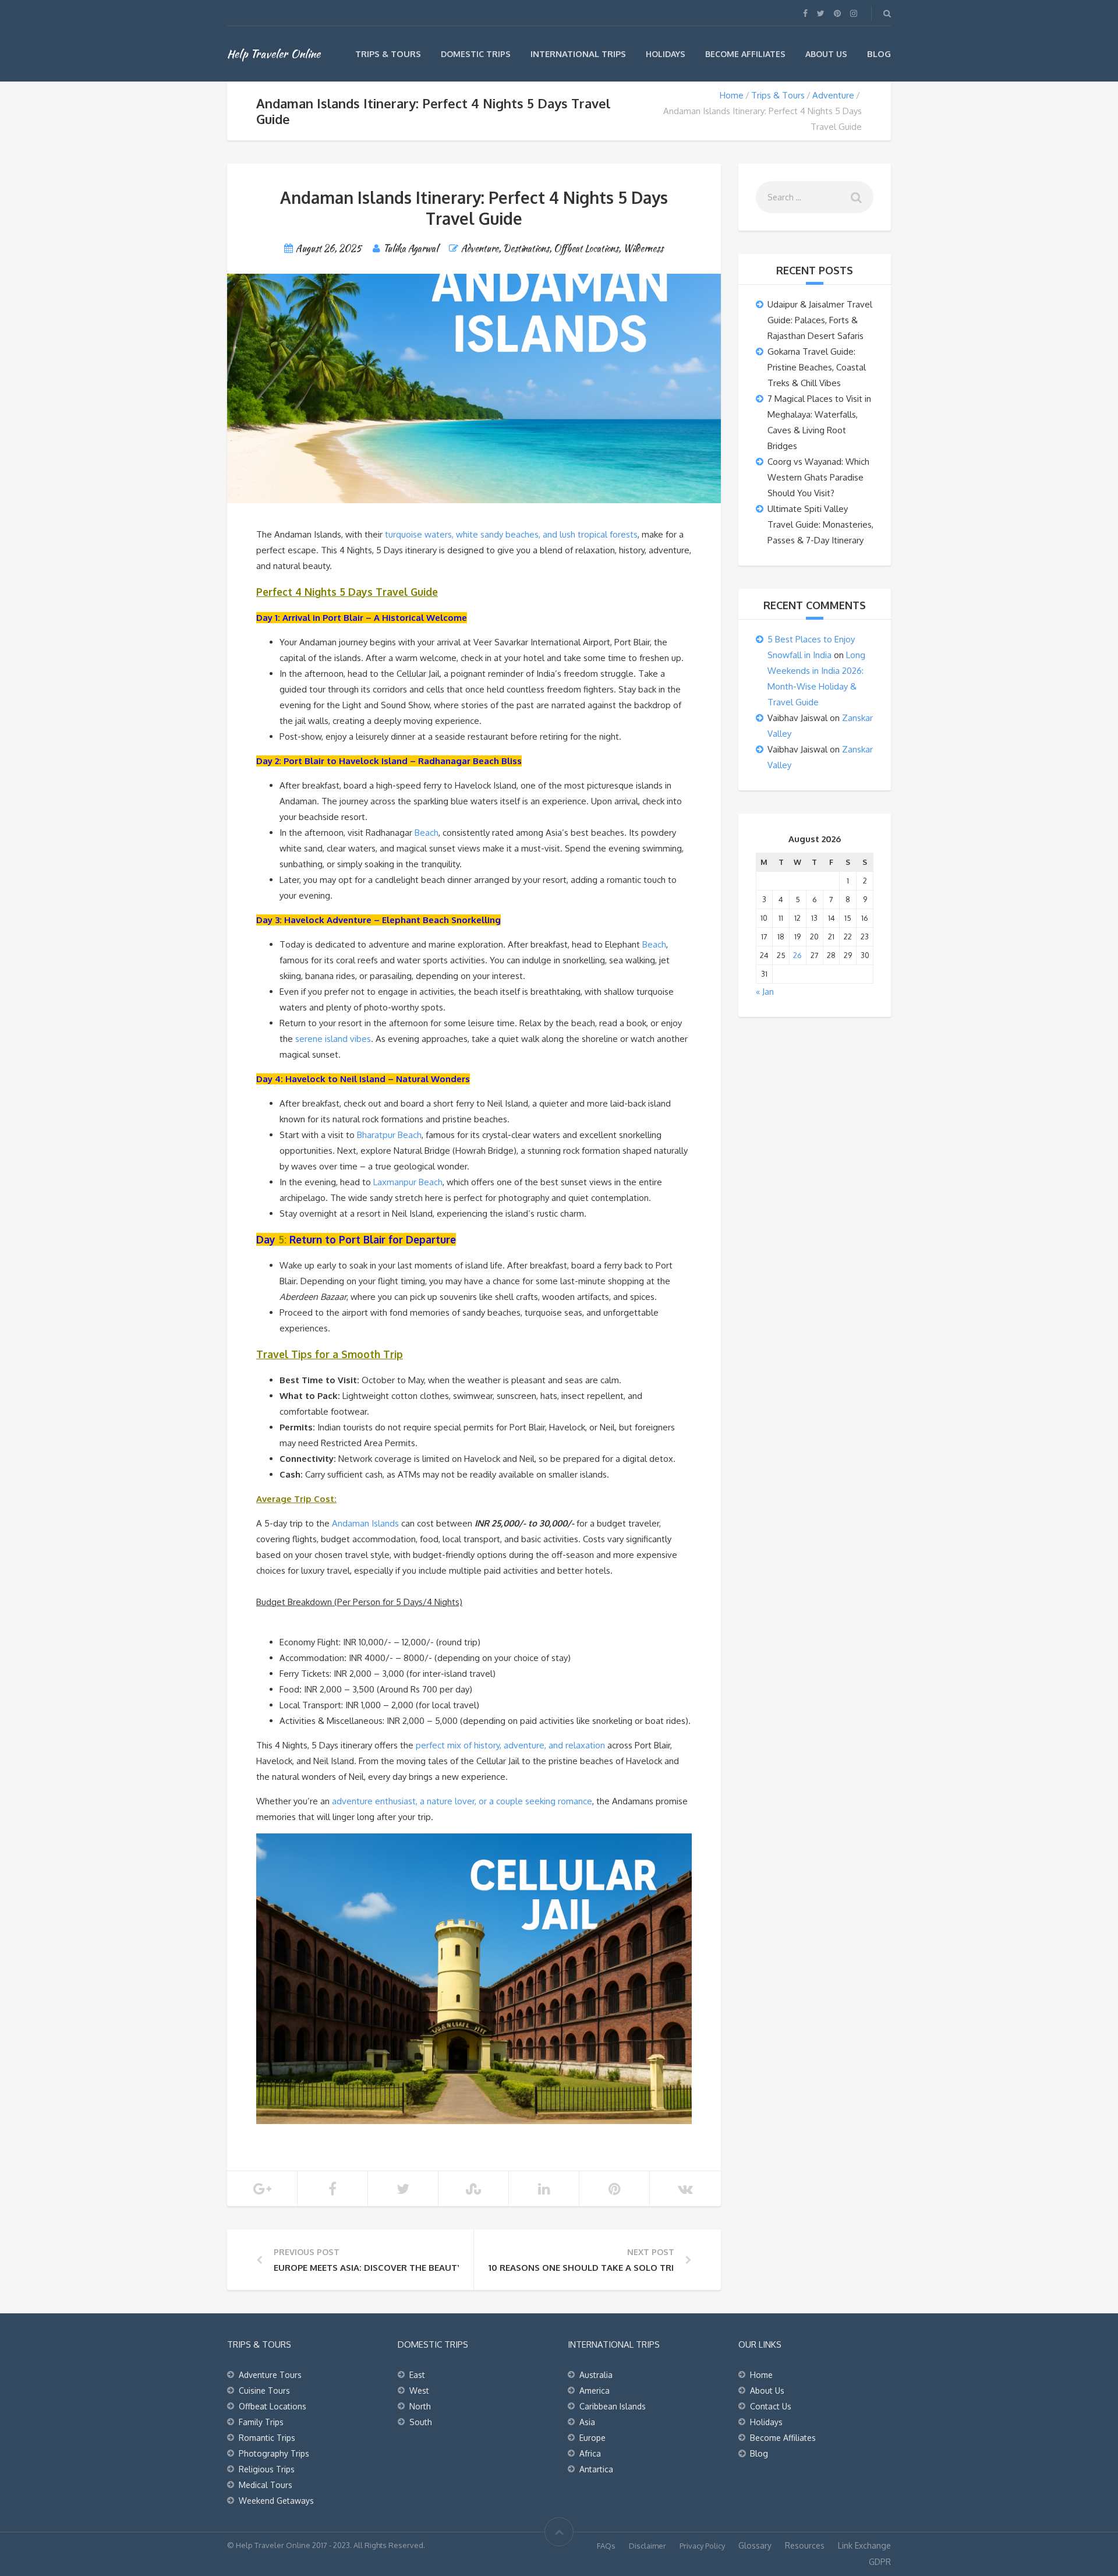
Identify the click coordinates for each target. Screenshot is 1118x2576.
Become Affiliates (745, 54)
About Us (826, 54)
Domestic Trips (476, 54)
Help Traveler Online (274, 54)
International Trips (578, 54)
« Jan (765, 992)
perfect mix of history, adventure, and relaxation (510, 1745)
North (420, 2406)
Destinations (526, 248)
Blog (879, 54)
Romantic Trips (267, 2438)
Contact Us (771, 2406)
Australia (596, 2375)
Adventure (833, 95)
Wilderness (643, 248)
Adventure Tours (270, 2375)
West (419, 2391)
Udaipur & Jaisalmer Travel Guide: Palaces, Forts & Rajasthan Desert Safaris (820, 320)
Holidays (666, 54)
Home (732, 95)
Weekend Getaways (276, 2501)
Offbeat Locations (586, 248)
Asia (587, 2422)
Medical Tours (266, 2485)
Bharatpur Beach (389, 1135)
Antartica (596, 2469)
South (421, 2422)
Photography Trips (274, 2453)
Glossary (755, 2545)
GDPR (880, 2562)
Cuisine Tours (264, 2391)
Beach (427, 833)
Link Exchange (864, 2545)
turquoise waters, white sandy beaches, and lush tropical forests (511, 534)
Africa (590, 2453)
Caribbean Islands (613, 2406)
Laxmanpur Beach (408, 1182)
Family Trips (261, 2422)
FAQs (606, 2546)
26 (797, 955)
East (417, 2375)
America (595, 2391)
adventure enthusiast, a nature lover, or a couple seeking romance (462, 1801)
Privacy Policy (702, 2546)
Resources (805, 2545)
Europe (592, 2438)
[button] (474, 1586)
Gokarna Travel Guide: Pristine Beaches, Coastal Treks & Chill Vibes (817, 367)
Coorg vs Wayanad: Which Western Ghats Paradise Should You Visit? (818, 477)
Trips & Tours (388, 54)
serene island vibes (333, 1039)
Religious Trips (267, 2469)
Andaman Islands (365, 1523)
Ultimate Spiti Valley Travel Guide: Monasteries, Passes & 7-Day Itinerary (820, 524)
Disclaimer (648, 2546)
